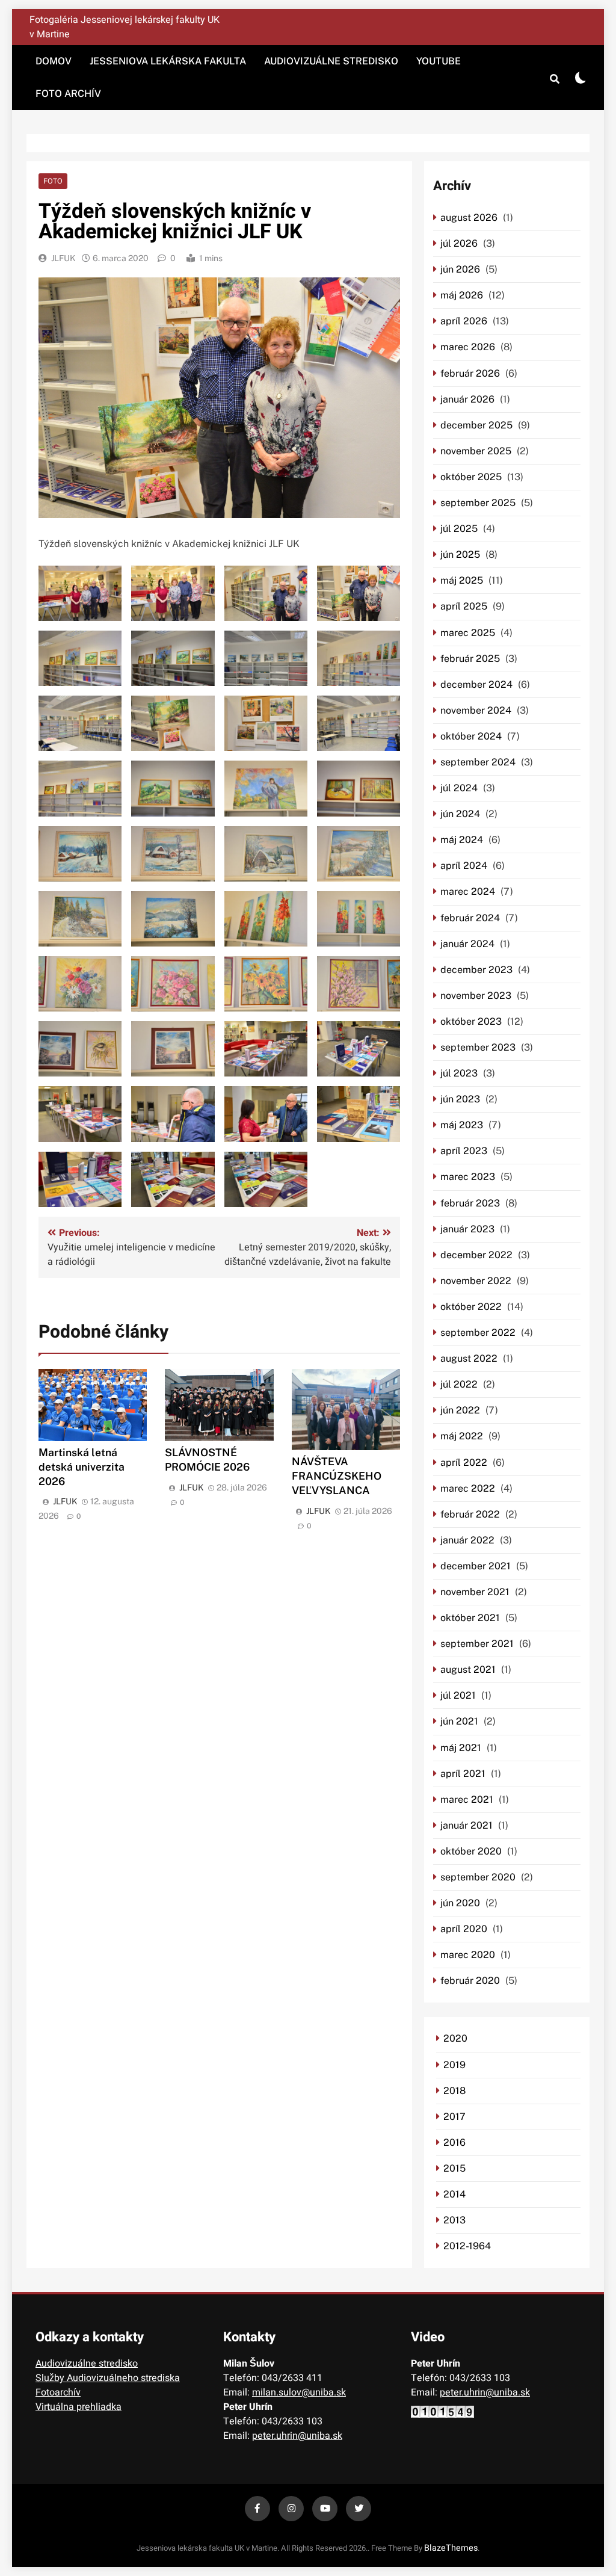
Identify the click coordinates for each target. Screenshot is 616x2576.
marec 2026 (468, 347)
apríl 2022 (464, 1463)
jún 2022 (460, 1410)
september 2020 (478, 1877)
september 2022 (478, 1333)
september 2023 (478, 1047)
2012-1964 (467, 2246)
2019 (454, 2065)
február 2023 (470, 1203)
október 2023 (471, 1021)
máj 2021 (461, 1748)
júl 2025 (459, 529)
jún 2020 (460, 1903)
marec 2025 (468, 633)
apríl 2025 (464, 606)
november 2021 (475, 1592)
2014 (454, 2194)
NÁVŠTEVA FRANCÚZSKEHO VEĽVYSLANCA (337, 1476)
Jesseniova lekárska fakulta (168, 61)
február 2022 (470, 1514)
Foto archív (68, 94)
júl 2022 (459, 1384)
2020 (455, 2038)
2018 (454, 2091)
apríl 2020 (464, 1929)
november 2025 (476, 451)
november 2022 (476, 1281)
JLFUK (63, 258)
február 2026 (470, 373)
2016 (454, 2142)
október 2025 (471, 477)
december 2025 (476, 425)
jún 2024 (460, 814)
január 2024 (467, 944)
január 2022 (467, 1540)
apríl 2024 (464, 866)
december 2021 (476, 1566)
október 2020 (471, 1851)
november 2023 (476, 996)
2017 (454, 2117)
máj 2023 (462, 1125)
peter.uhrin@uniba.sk (297, 2436)
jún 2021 (459, 1721)
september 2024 (478, 762)
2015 (454, 2168)
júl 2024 (459, 788)
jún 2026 (460, 269)
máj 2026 (462, 295)
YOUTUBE (439, 61)
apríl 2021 (463, 1774)
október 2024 (471, 736)
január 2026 (467, 399)
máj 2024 (462, 840)
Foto (53, 181)
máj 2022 (462, 1436)
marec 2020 (468, 1955)
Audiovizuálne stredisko (331, 61)
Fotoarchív (58, 2392)
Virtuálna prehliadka (79, 2407)
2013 (454, 2220)
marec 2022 (468, 1488)
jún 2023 (460, 1099)
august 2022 (469, 1358)
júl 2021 (458, 1695)
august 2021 (468, 1669)
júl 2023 (459, 1073)
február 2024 (470, 918)
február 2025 (470, 659)
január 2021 (467, 1825)
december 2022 (476, 1255)
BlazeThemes (451, 2548)
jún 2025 (460, 554)
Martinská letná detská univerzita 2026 (82, 1467)
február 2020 (470, 1981)
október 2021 (470, 1618)
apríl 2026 (464, 321)
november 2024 (476, 710)
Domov (54, 61)
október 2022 (471, 1307)
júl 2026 (459, 243)
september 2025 (478, 503)
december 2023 (476, 970)
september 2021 (477, 1644)
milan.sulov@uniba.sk (299, 2392)
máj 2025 (462, 580)
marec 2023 (468, 1177)
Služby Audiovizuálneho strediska (108, 2378)
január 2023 (467, 1229)
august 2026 (469, 218)
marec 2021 (467, 1799)
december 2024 (476, 684)
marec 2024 (468, 891)
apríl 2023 (464, 1151)
